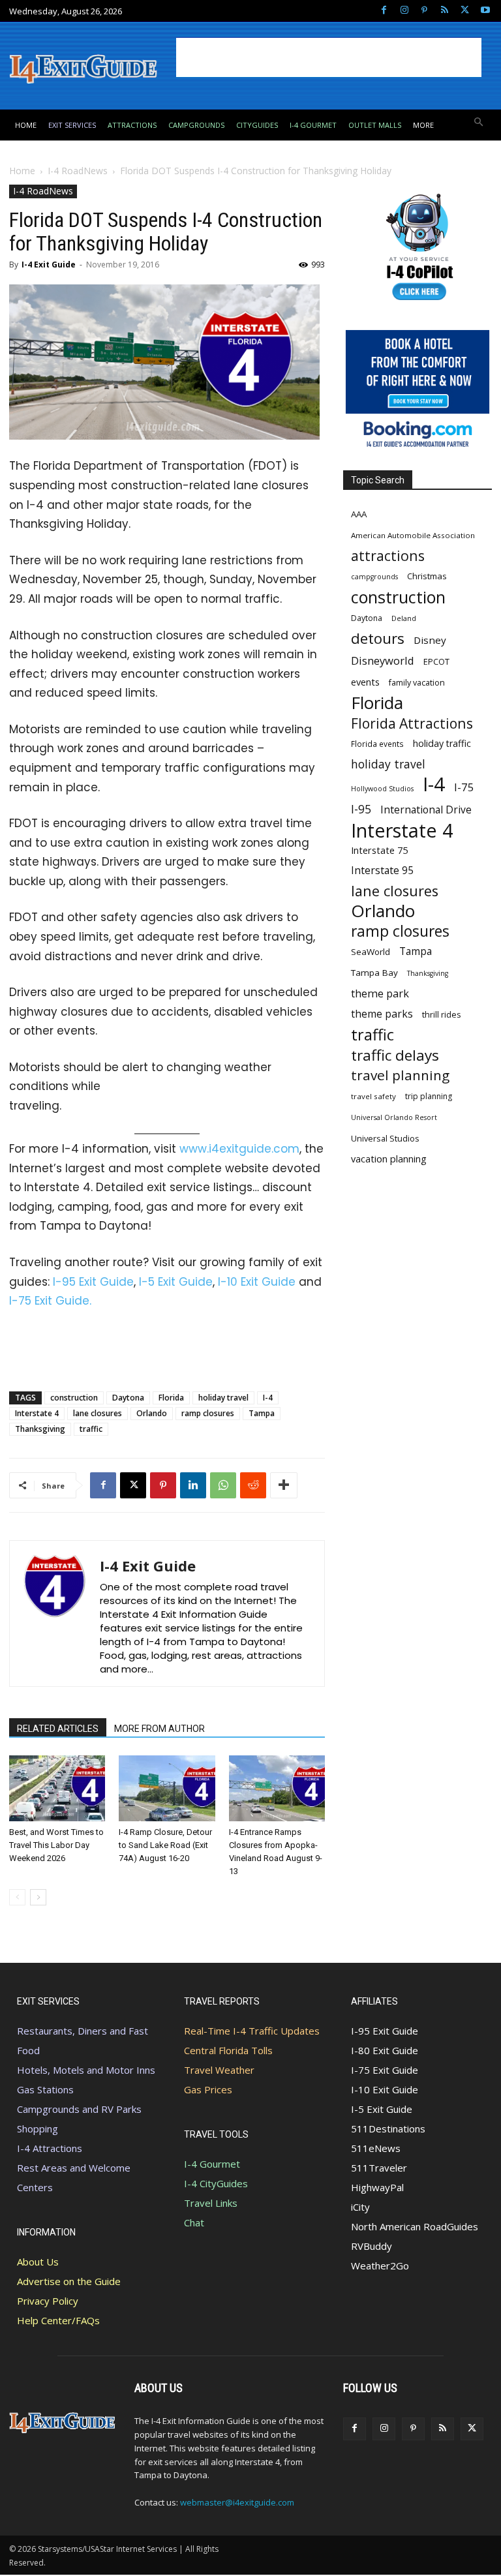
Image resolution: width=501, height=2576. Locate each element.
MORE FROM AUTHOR (159, 1729)
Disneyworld (383, 660)
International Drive (426, 810)
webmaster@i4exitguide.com (237, 2502)
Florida (171, 1398)
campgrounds (374, 577)
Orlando (152, 1413)
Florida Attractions (412, 723)
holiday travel (223, 1398)
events (365, 682)
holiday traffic (442, 743)
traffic (91, 1429)
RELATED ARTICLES (58, 1729)
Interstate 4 (37, 1413)
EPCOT (436, 661)
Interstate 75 (379, 850)
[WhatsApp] (223, 1485)
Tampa (262, 1413)
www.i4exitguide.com (239, 1149)
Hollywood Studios (382, 789)
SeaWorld (371, 952)
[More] (284, 1485)
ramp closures (208, 1413)
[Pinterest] (424, 11)
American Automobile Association (413, 535)
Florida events (377, 744)
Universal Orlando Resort (394, 1117)
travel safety (373, 1096)
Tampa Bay (374, 973)
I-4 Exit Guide (49, 265)
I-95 (361, 809)
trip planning (429, 1096)
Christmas (427, 576)
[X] (465, 11)
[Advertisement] (329, 57)
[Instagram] (404, 11)
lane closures (98, 1413)
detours (378, 638)
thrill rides (442, 1014)
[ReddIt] (253, 1485)
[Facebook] (384, 11)
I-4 (268, 1398)
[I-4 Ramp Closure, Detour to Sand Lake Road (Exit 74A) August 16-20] (167, 1788)
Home (22, 171)
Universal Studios (385, 1138)
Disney (430, 640)
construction (74, 1398)
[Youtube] (485, 11)
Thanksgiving (40, 1429)
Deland (404, 618)
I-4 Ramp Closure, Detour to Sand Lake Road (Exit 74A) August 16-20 (165, 1845)
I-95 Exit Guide (93, 1282)
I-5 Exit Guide (176, 1282)
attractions (388, 555)
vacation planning (389, 1159)
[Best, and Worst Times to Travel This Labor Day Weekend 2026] (57, 1788)
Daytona (128, 1398)
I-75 (464, 787)
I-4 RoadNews (78, 171)
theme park (380, 994)
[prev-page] (17, 1897)
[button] (479, 123)
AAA (359, 514)
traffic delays (395, 1055)
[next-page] (38, 1897)
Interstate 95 (382, 871)
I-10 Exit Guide (257, 1282)
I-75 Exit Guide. (50, 1301)
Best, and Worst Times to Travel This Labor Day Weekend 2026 (56, 1845)
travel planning (400, 1075)
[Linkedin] (193, 1485)
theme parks (382, 1014)
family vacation (417, 683)
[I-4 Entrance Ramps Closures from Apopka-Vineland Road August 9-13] (277, 1788)
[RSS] (445, 11)
